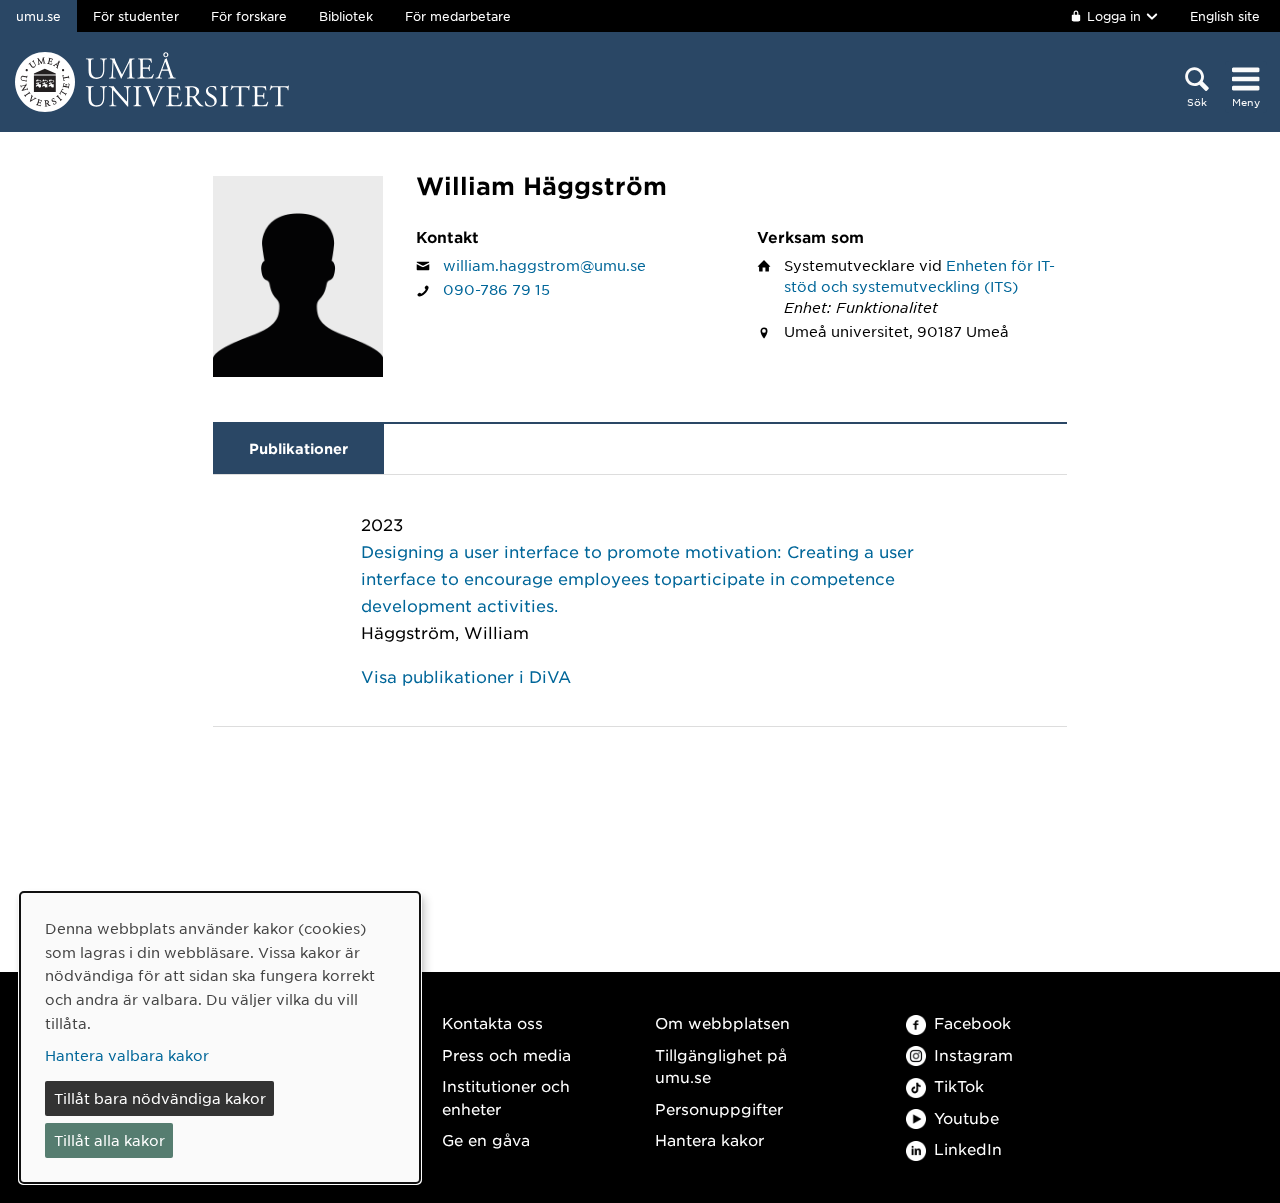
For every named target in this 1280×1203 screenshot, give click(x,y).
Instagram (973, 1054)
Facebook (972, 1022)
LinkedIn (968, 1148)
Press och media (506, 1054)
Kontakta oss (492, 1022)
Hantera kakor (709, 1139)
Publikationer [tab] (298, 448)
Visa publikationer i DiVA (466, 676)
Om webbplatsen (722, 1022)
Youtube (966, 1117)
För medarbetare (458, 16)
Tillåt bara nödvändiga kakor (160, 1098)
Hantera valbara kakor (127, 1055)
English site (1225, 16)
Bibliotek (346, 16)
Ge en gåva (486, 1139)
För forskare (249, 16)
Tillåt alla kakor (109, 1140)
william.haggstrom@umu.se (544, 265)
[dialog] (220, 1037)
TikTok (959, 1085)
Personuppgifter (719, 1108)
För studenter (136, 16)
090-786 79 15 (496, 289)
